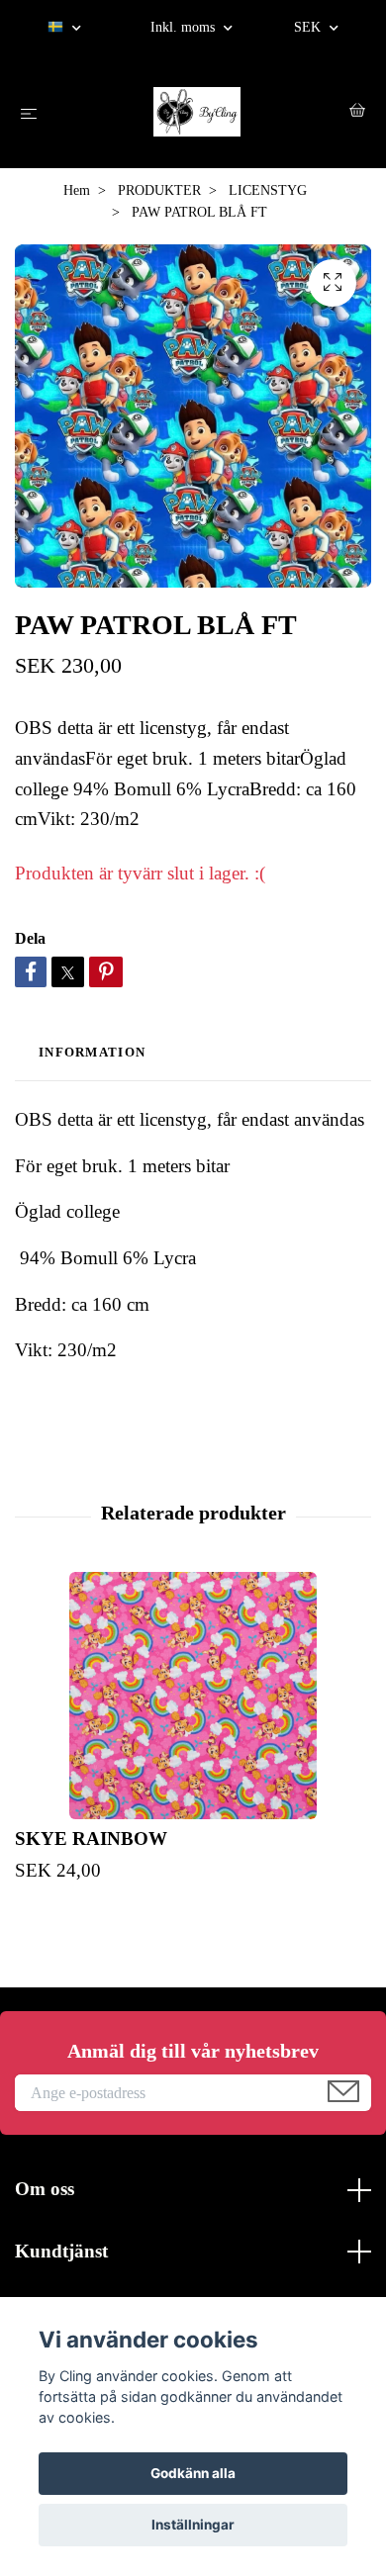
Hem (77, 190)
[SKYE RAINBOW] (193, 1696)
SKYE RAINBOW (91, 1839)
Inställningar (193, 2525)
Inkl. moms (185, 27)
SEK (309, 27)
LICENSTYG (268, 190)
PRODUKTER (159, 190)
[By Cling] (197, 112)
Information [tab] (92, 1053)
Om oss (45, 2189)
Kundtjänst (61, 2251)
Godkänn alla (193, 2473)
